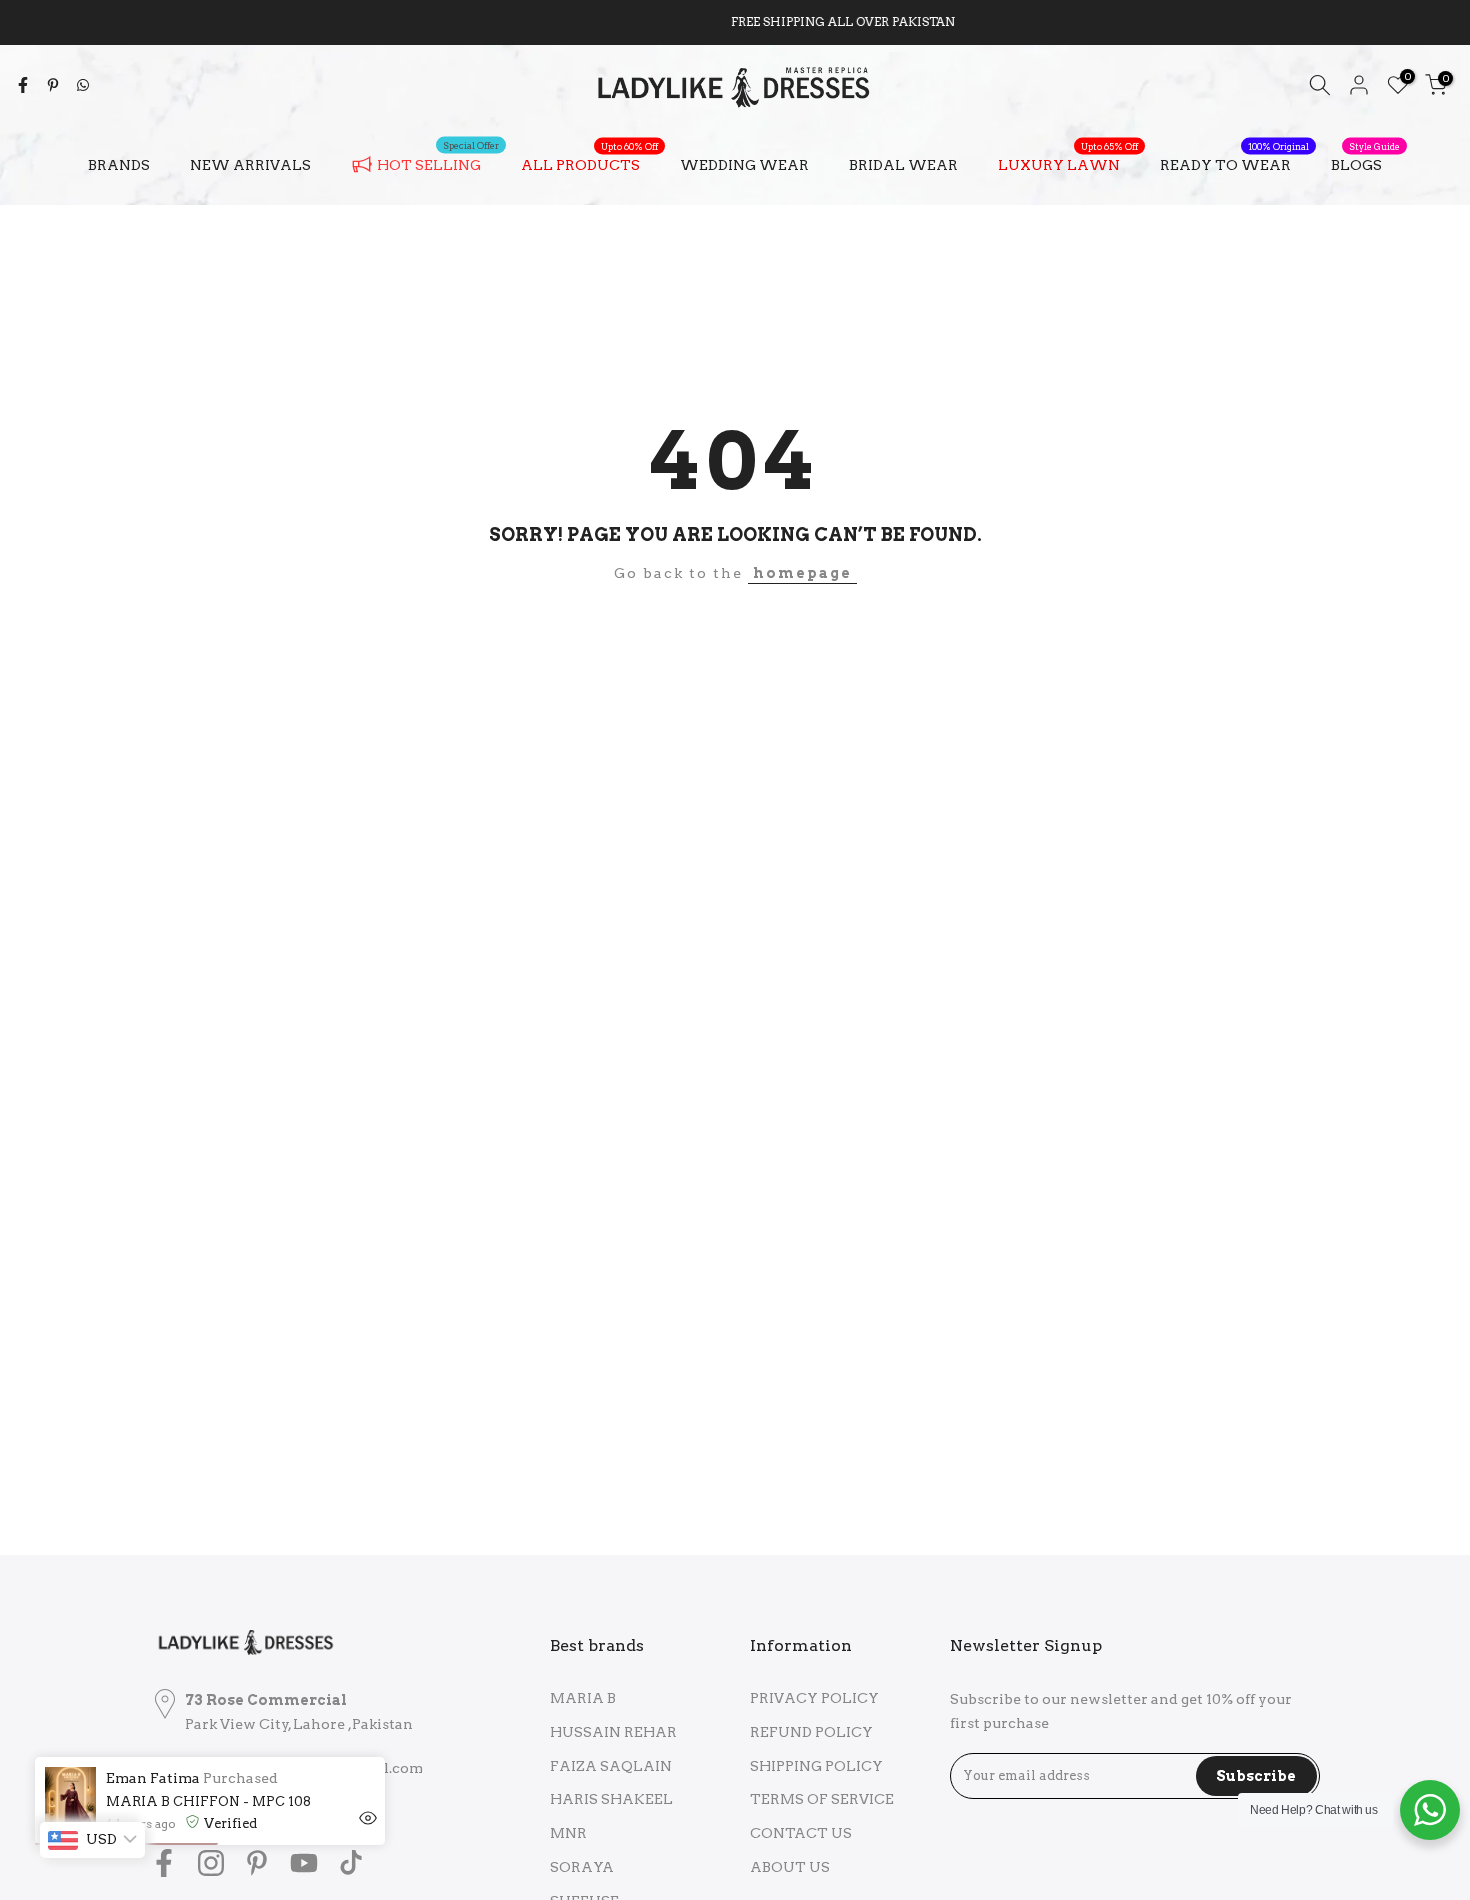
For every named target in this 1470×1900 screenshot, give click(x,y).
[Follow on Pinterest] (257, 1862)
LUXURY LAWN (1068, 163)
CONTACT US (801, 1833)
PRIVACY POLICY (814, 1698)
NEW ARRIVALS (250, 165)
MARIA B (583, 1698)
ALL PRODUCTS (589, 163)
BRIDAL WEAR (903, 165)
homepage (802, 573)
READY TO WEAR (1234, 163)
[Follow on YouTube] (304, 1862)
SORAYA (582, 1867)
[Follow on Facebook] (164, 1862)
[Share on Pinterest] (53, 85)
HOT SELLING (438, 161)
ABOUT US (790, 1867)
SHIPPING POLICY (816, 1766)
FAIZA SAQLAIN (611, 1766)
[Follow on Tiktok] (351, 1862)
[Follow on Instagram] (211, 1862)
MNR (568, 1833)
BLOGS (1365, 163)
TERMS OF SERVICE (822, 1799)
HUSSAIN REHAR (613, 1732)
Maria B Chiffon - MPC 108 (208, 1801)
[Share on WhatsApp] (83, 85)
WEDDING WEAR (744, 165)
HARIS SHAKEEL (611, 1799)
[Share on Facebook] (23, 85)
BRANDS (119, 165)
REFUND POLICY (811, 1732)
